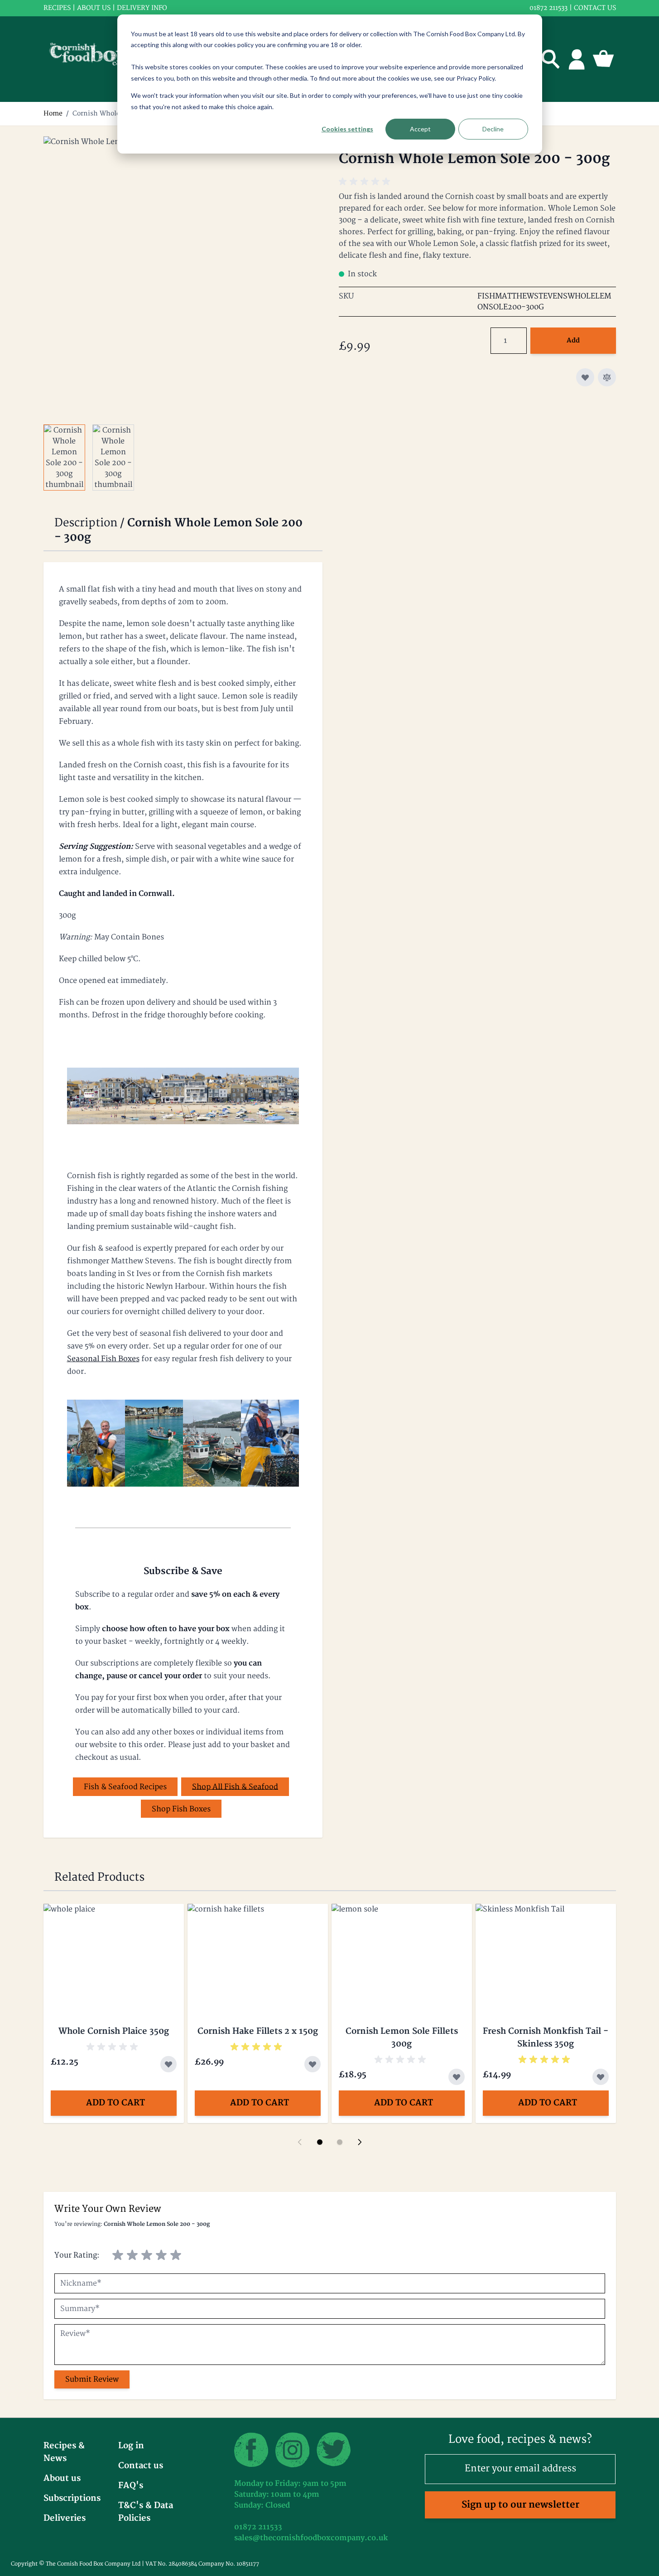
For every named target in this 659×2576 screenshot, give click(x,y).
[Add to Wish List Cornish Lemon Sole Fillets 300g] (457, 2077)
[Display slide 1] (320, 2142)
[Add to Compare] (607, 377)
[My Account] (577, 59)
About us (94, 8)
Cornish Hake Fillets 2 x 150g (258, 2031)
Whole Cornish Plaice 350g (114, 2031)
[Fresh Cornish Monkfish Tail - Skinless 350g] (546, 1956)
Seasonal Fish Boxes (103, 1359)
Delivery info (142, 8)
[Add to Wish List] (585, 377)
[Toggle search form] (551, 59)
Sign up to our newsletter (520, 2505)
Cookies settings (347, 129)
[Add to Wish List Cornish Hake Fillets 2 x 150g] (313, 2064)
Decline (493, 129)
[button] (366, 182)
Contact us (595, 8)
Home (53, 113)
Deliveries (65, 2518)
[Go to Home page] (95, 59)
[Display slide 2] (340, 2142)
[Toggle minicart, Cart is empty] (603, 59)
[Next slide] (360, 2142)
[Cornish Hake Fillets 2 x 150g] (258, 1956)
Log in (131, 2446)
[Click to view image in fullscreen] (182, 275)
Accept (420, 129)
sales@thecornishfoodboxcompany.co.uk (311, 2538)
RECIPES (57, 8)
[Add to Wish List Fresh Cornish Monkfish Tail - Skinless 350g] (601, 2077)
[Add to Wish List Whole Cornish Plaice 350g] (168, 2064)
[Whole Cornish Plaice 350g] (114, 1956)
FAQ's (131, 2486)
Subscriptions (72, 2498)
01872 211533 (548, 8)
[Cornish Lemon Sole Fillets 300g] (402, 1956)
